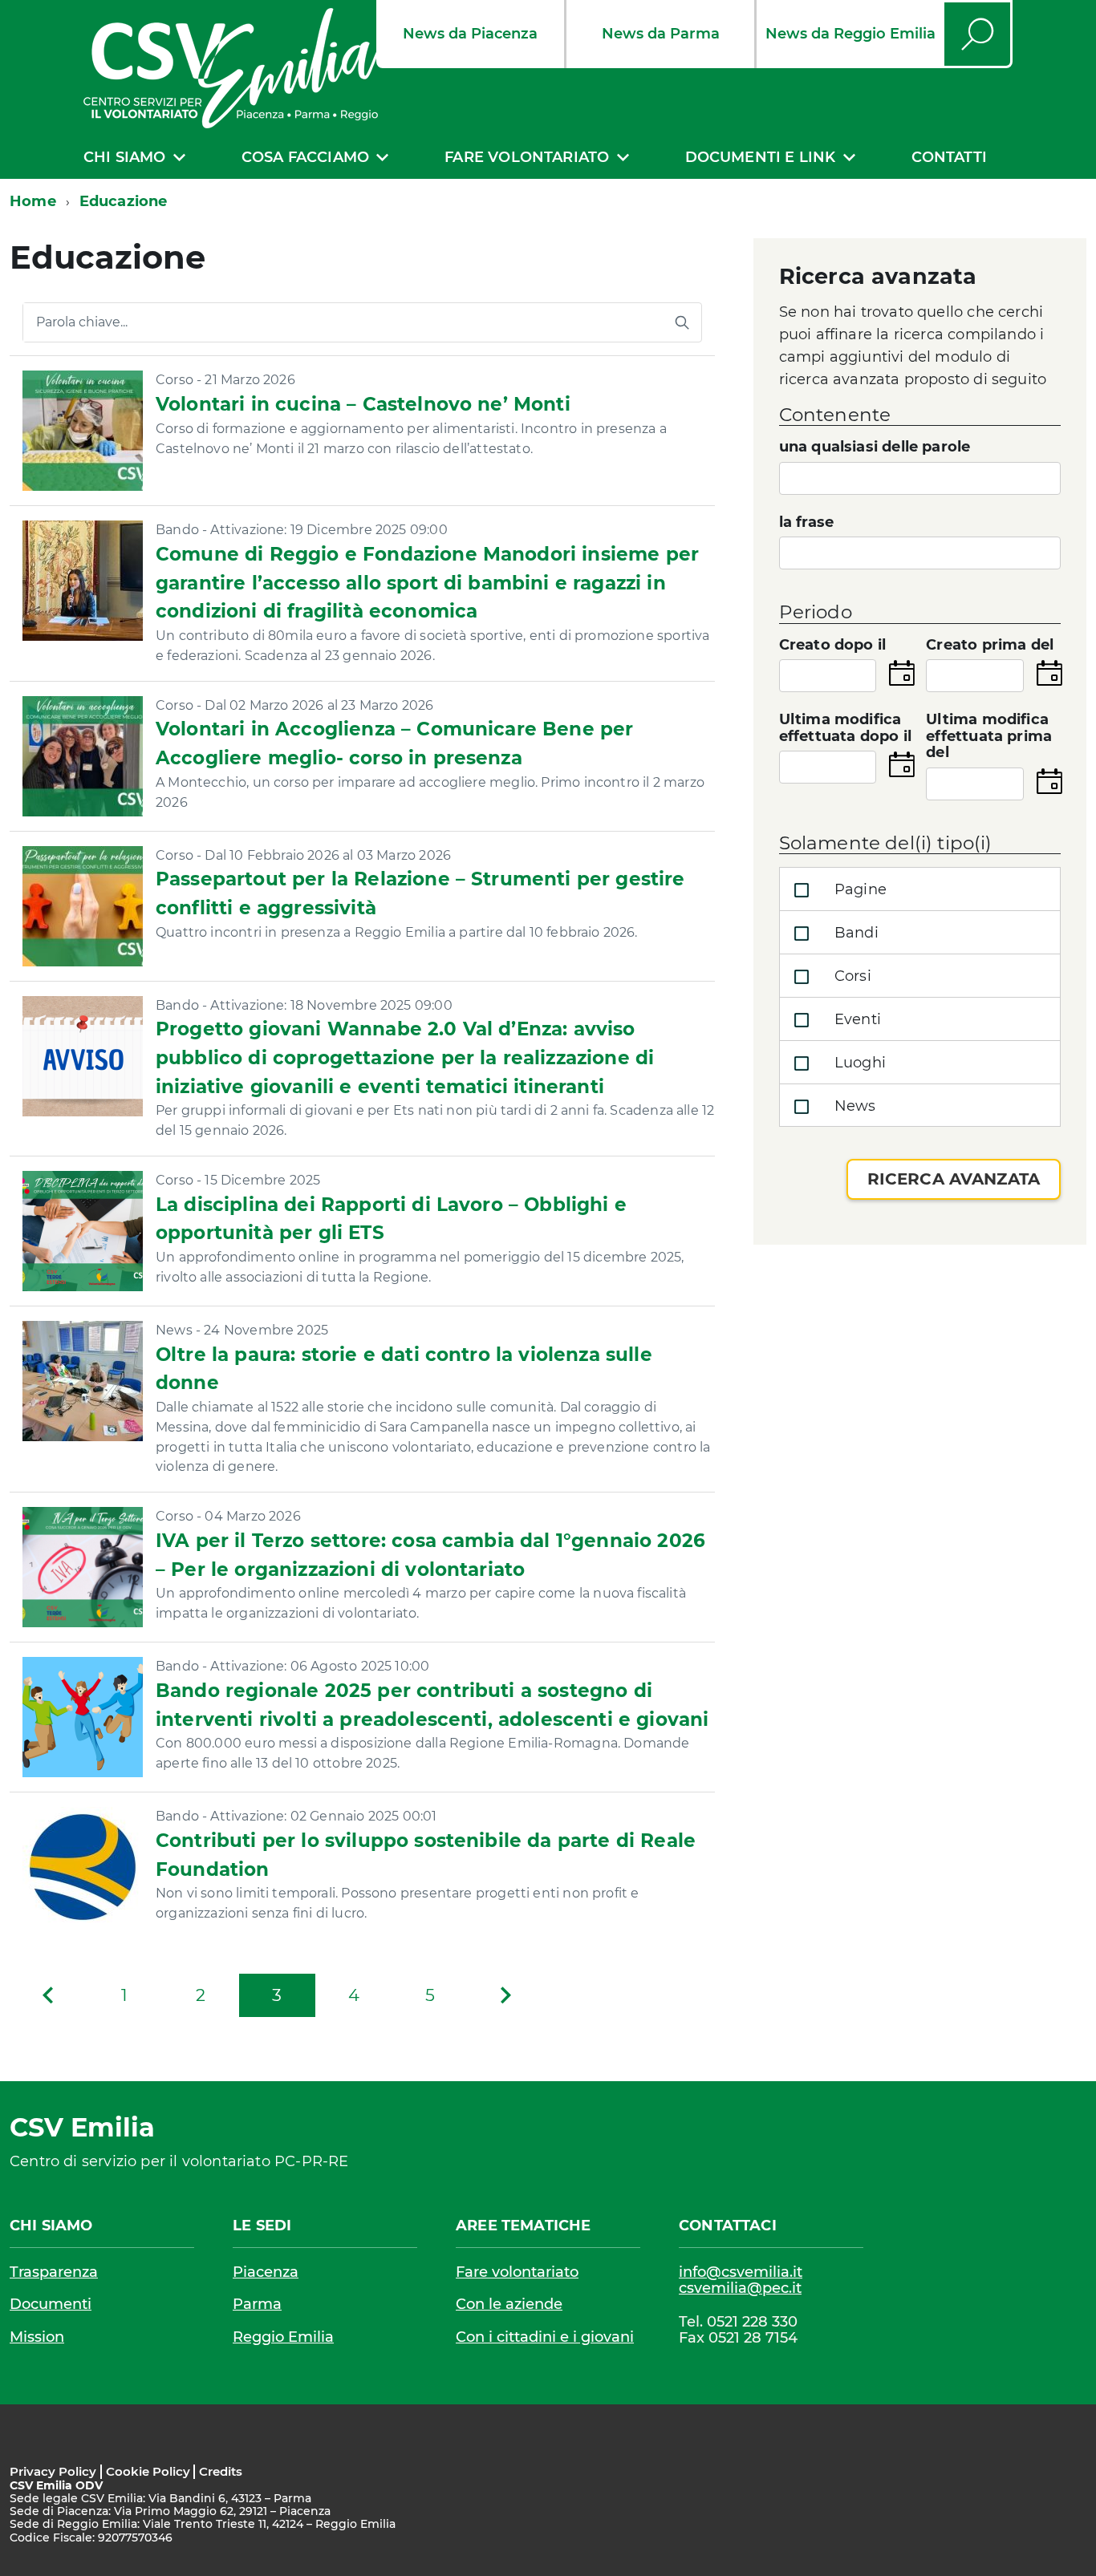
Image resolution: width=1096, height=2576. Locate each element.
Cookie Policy (148, 2471)
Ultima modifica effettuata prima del (989, 736)
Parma (257, 2304)
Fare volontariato (527, 157)
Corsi (851, 976)
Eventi (856, 1019)
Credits (221, 2471)
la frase (806, 522)
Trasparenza (54, 2272)
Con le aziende (509, 2304)
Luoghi (858, 1063)
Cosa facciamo (305, 157)
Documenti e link (761, 157)
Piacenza (266, 2272)
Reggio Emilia (283, 2337)
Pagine (859, 889)
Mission (37, 2337)
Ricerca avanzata (954, 1179)
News (853, 1106)
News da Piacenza (470, 34)
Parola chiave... (82, 322)
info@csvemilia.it (741, 2272)
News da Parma (661, 34)
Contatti (949, 157)
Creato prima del (990, 645)
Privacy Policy (53, 2471)
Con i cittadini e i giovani (545, 2337)
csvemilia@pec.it (740, 2288)
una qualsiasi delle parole (875, 447)
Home (33, 201)
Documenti (51, 2304)
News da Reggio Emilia (850, 34)
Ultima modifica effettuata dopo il (845, 728)
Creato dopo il (833, 645)
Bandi (854, 933)
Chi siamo (125, 157)
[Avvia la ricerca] (682, 322)
